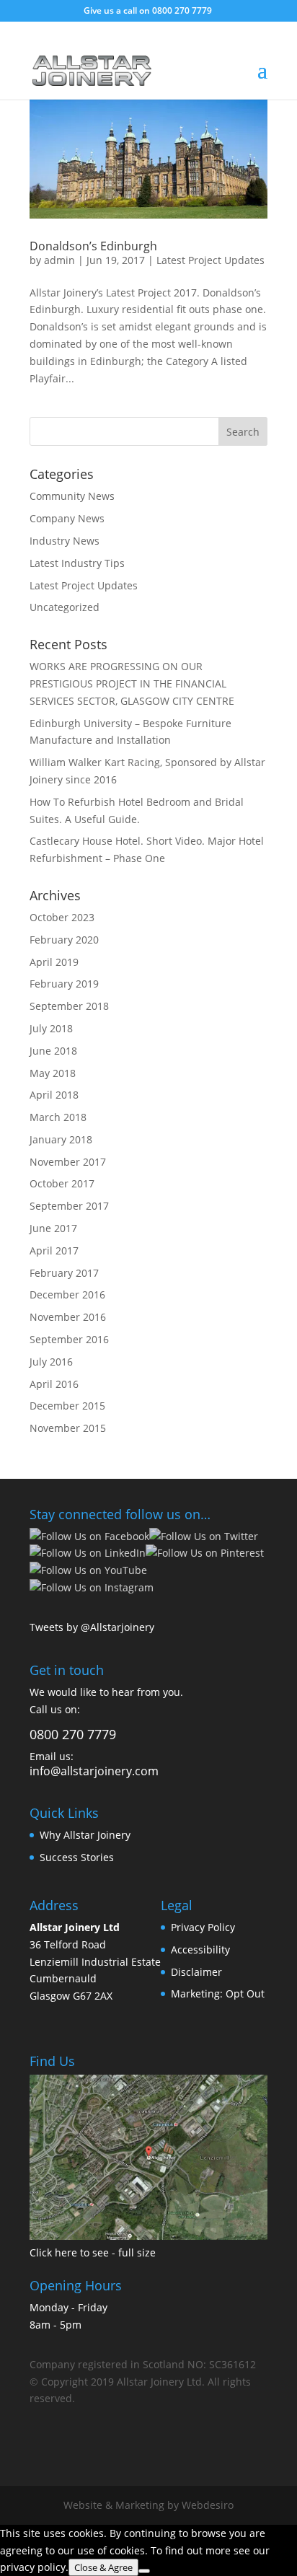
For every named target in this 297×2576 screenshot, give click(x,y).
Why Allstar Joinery (85, 1835)
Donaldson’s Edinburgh (93, 246)
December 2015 (67, 1406)
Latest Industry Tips (77, 563)
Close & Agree (103, 2567)
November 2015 (68, 1428)
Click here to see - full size (93, 2252)
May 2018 (53, 1073)
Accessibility (200, 1949)
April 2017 (54, 1250)
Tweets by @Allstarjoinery (92, 1627)
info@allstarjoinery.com (94, 1771)
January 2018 (61, 1139)
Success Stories (77, 1857)
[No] (144, 2571)
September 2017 (69, 1206)
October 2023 (62, 917)
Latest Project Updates (210, 260)
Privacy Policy (203, 1927)
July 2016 (51, 1362)
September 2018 (69, 1006)
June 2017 (53, 1228)
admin (59, 260)
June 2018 (53, 1051)
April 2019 (54, 962)
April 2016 (54, 1384)
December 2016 (67, 1294)
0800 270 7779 (182, 10)
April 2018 (54, 1095)
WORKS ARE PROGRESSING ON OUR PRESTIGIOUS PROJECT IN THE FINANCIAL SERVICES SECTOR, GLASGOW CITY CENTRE (132, 683)
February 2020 (64, 940)
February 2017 (64, 1273)
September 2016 (69, 1339)
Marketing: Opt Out (218, 1993)
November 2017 (68, 1162)
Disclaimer (196, 1972)
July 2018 (51, 1028)
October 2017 (62, 1183)
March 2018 (58, 1117)
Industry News (65, 541)
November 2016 (68, 1317)
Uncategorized (65, 607)
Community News (72, 496)
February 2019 (64, 984)
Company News (67, 518)
